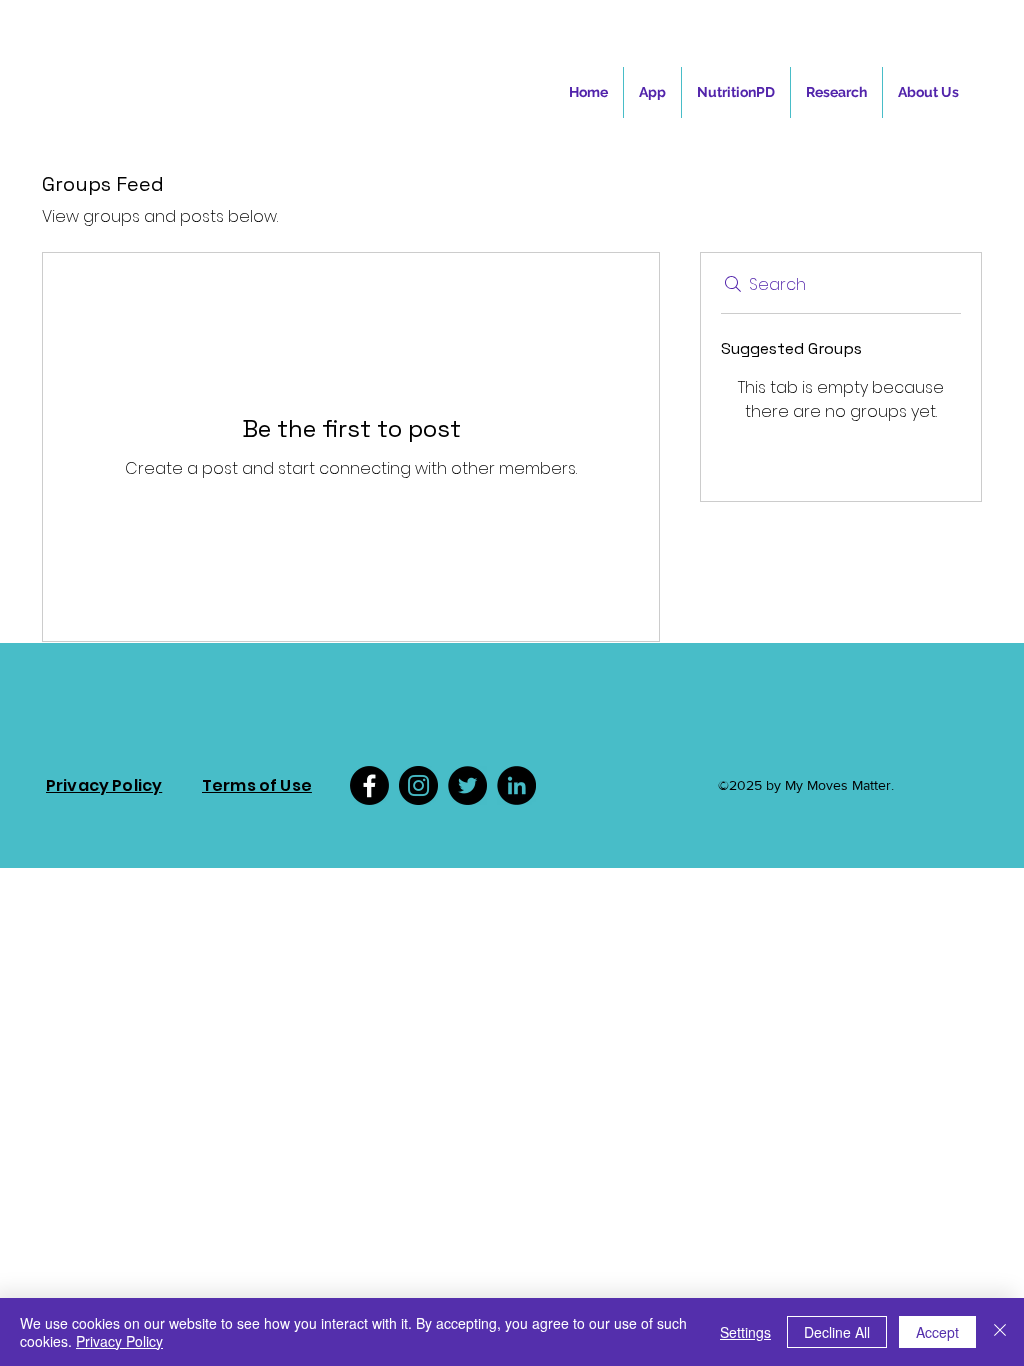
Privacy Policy (119, 1341)
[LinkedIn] (516, 785)
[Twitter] (467, 785)
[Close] (1000, 1332)
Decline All (837, 1332)
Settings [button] (745, 1332)
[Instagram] (418, 785)
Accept (937, 1332)
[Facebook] (369, 785)
